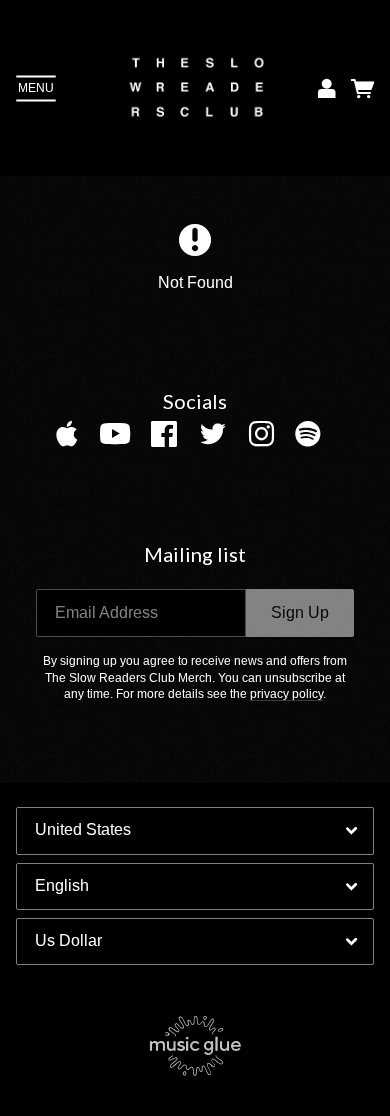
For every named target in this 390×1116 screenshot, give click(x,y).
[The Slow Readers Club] (197, 88)
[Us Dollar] (195, 941)
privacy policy (286, 694)
